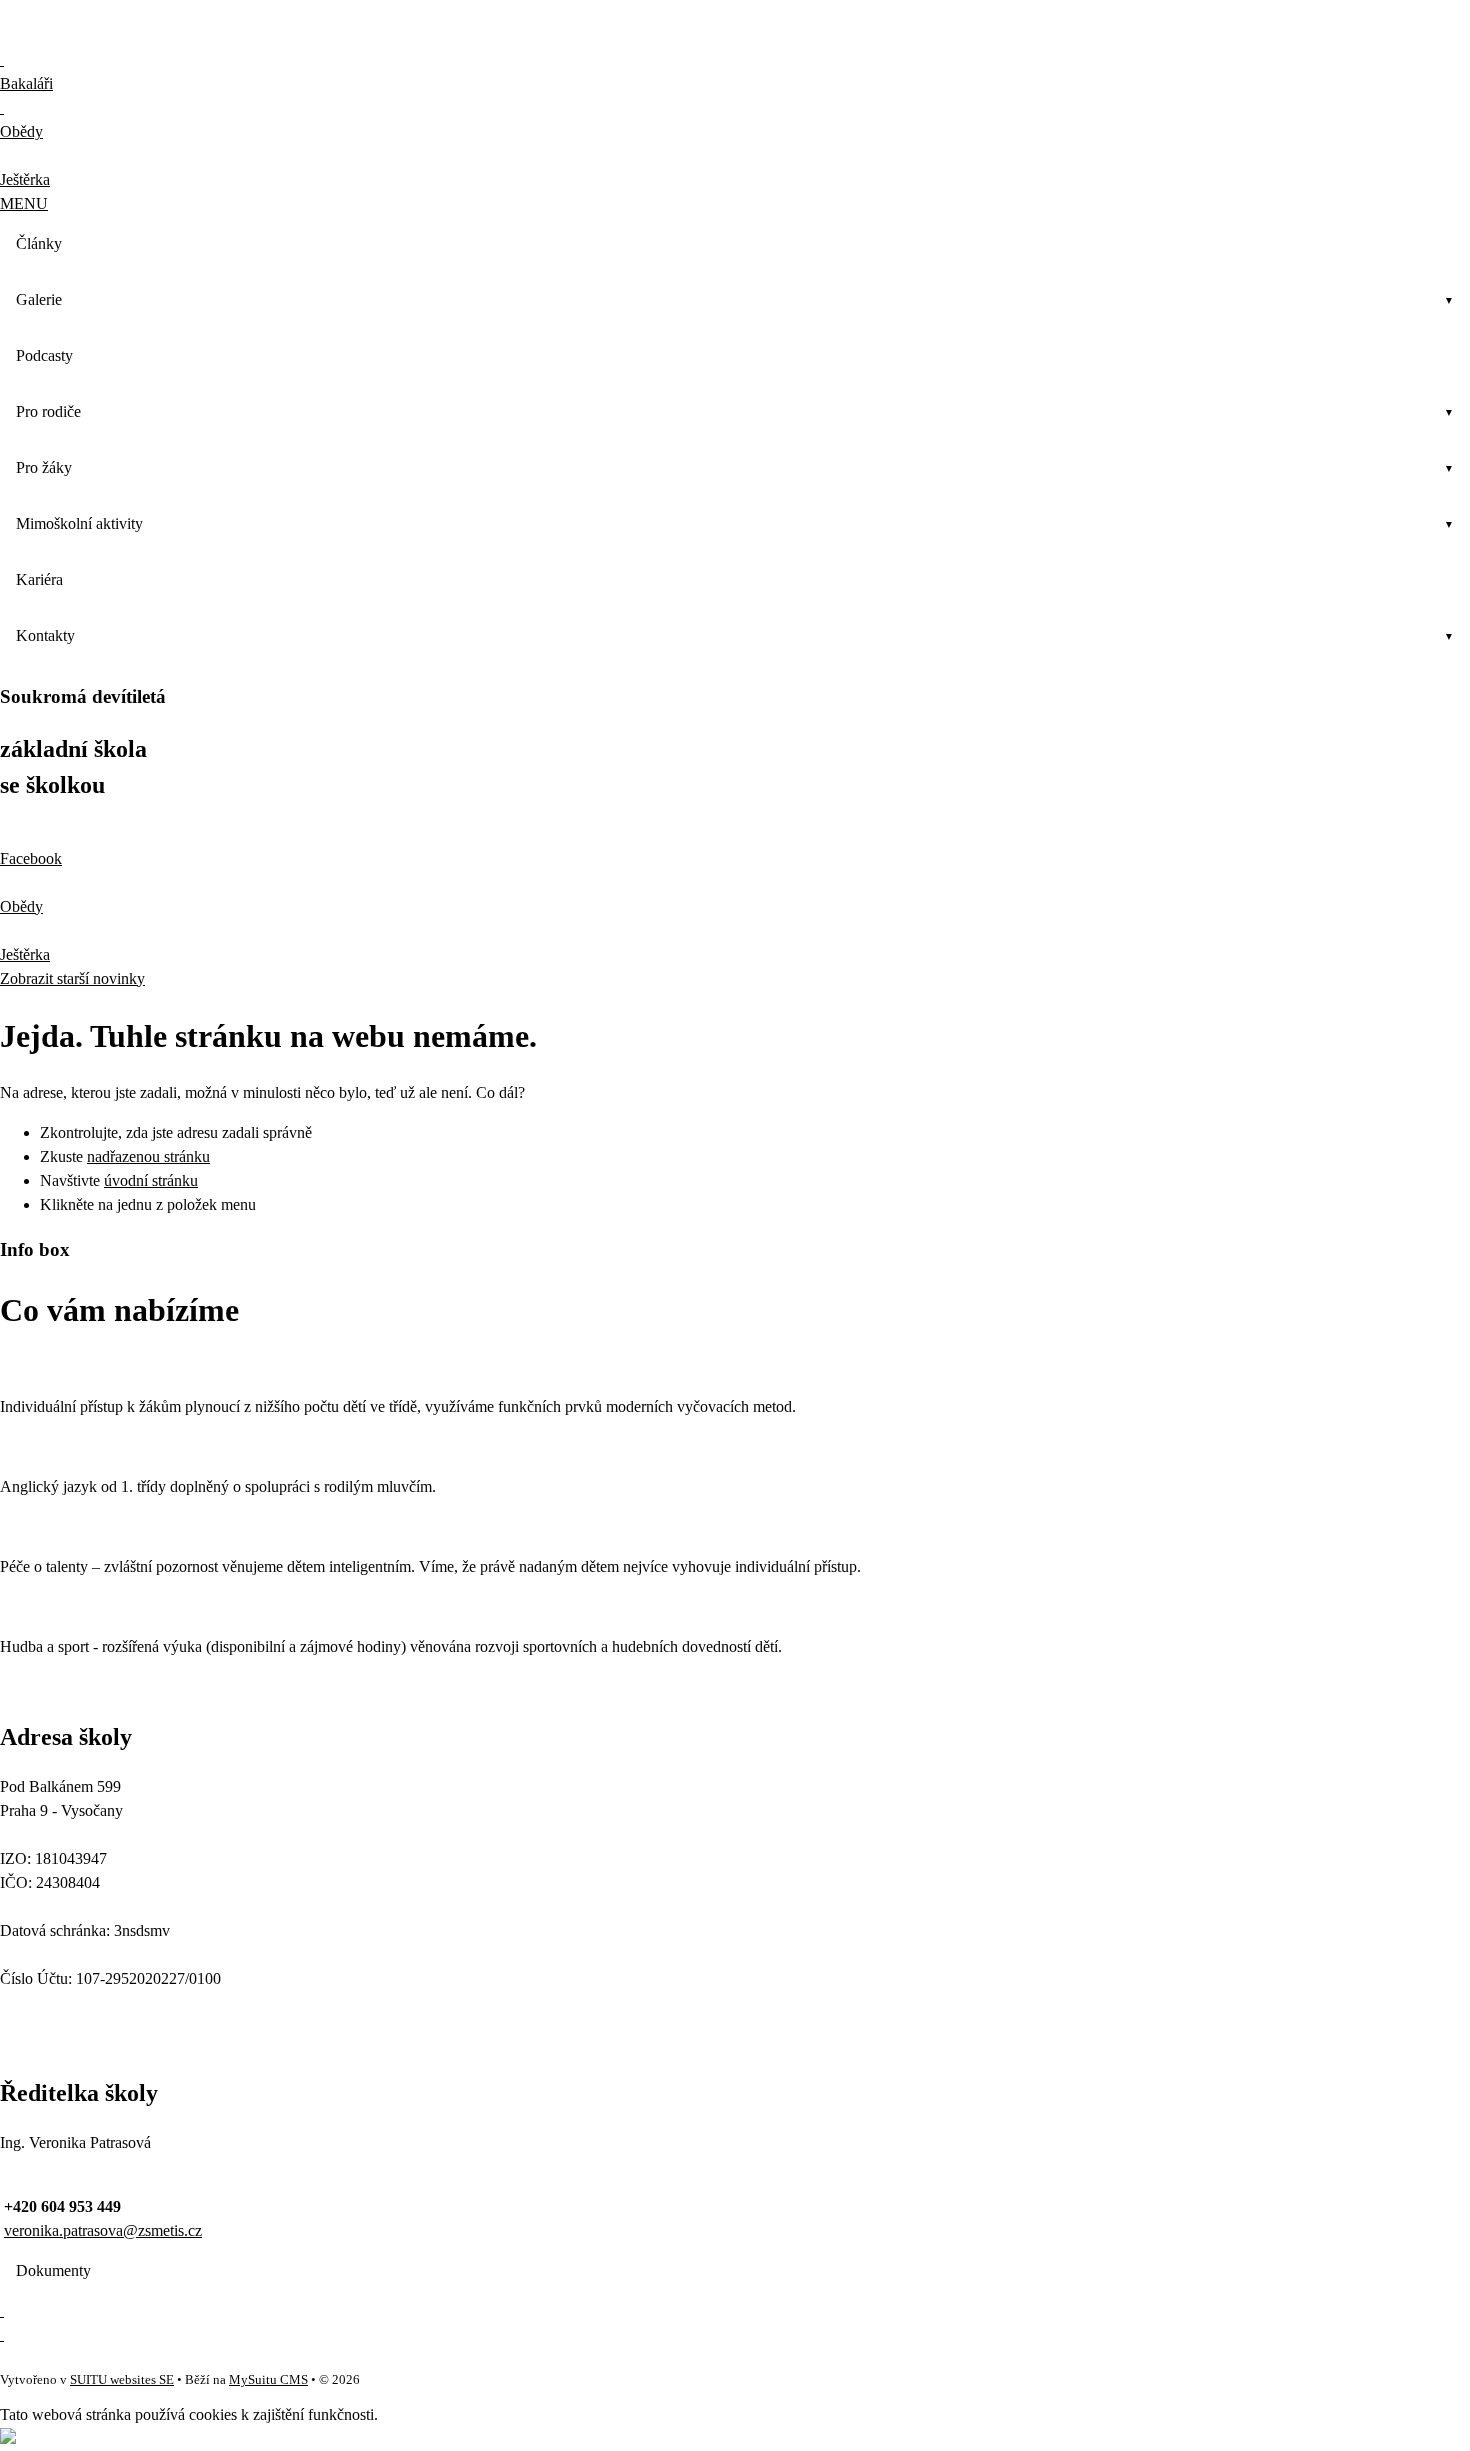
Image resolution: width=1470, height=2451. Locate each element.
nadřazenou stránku (148, 1156)
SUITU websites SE (122, 2380)
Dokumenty (53, 2270)
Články (39, 243)
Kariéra (39, 579)
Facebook (31, 858)
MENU (24, 203)
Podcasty (44, 355)
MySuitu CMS (268, 2380)
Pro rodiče (48, 411)
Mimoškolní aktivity (79, 523)
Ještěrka (25, 954)
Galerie (39, 299)
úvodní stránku (151, 1180)
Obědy (21, 906)
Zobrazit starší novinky (72, 978)
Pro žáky (44, 467)
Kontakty (45, 635)
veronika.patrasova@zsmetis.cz (103, 2230)
